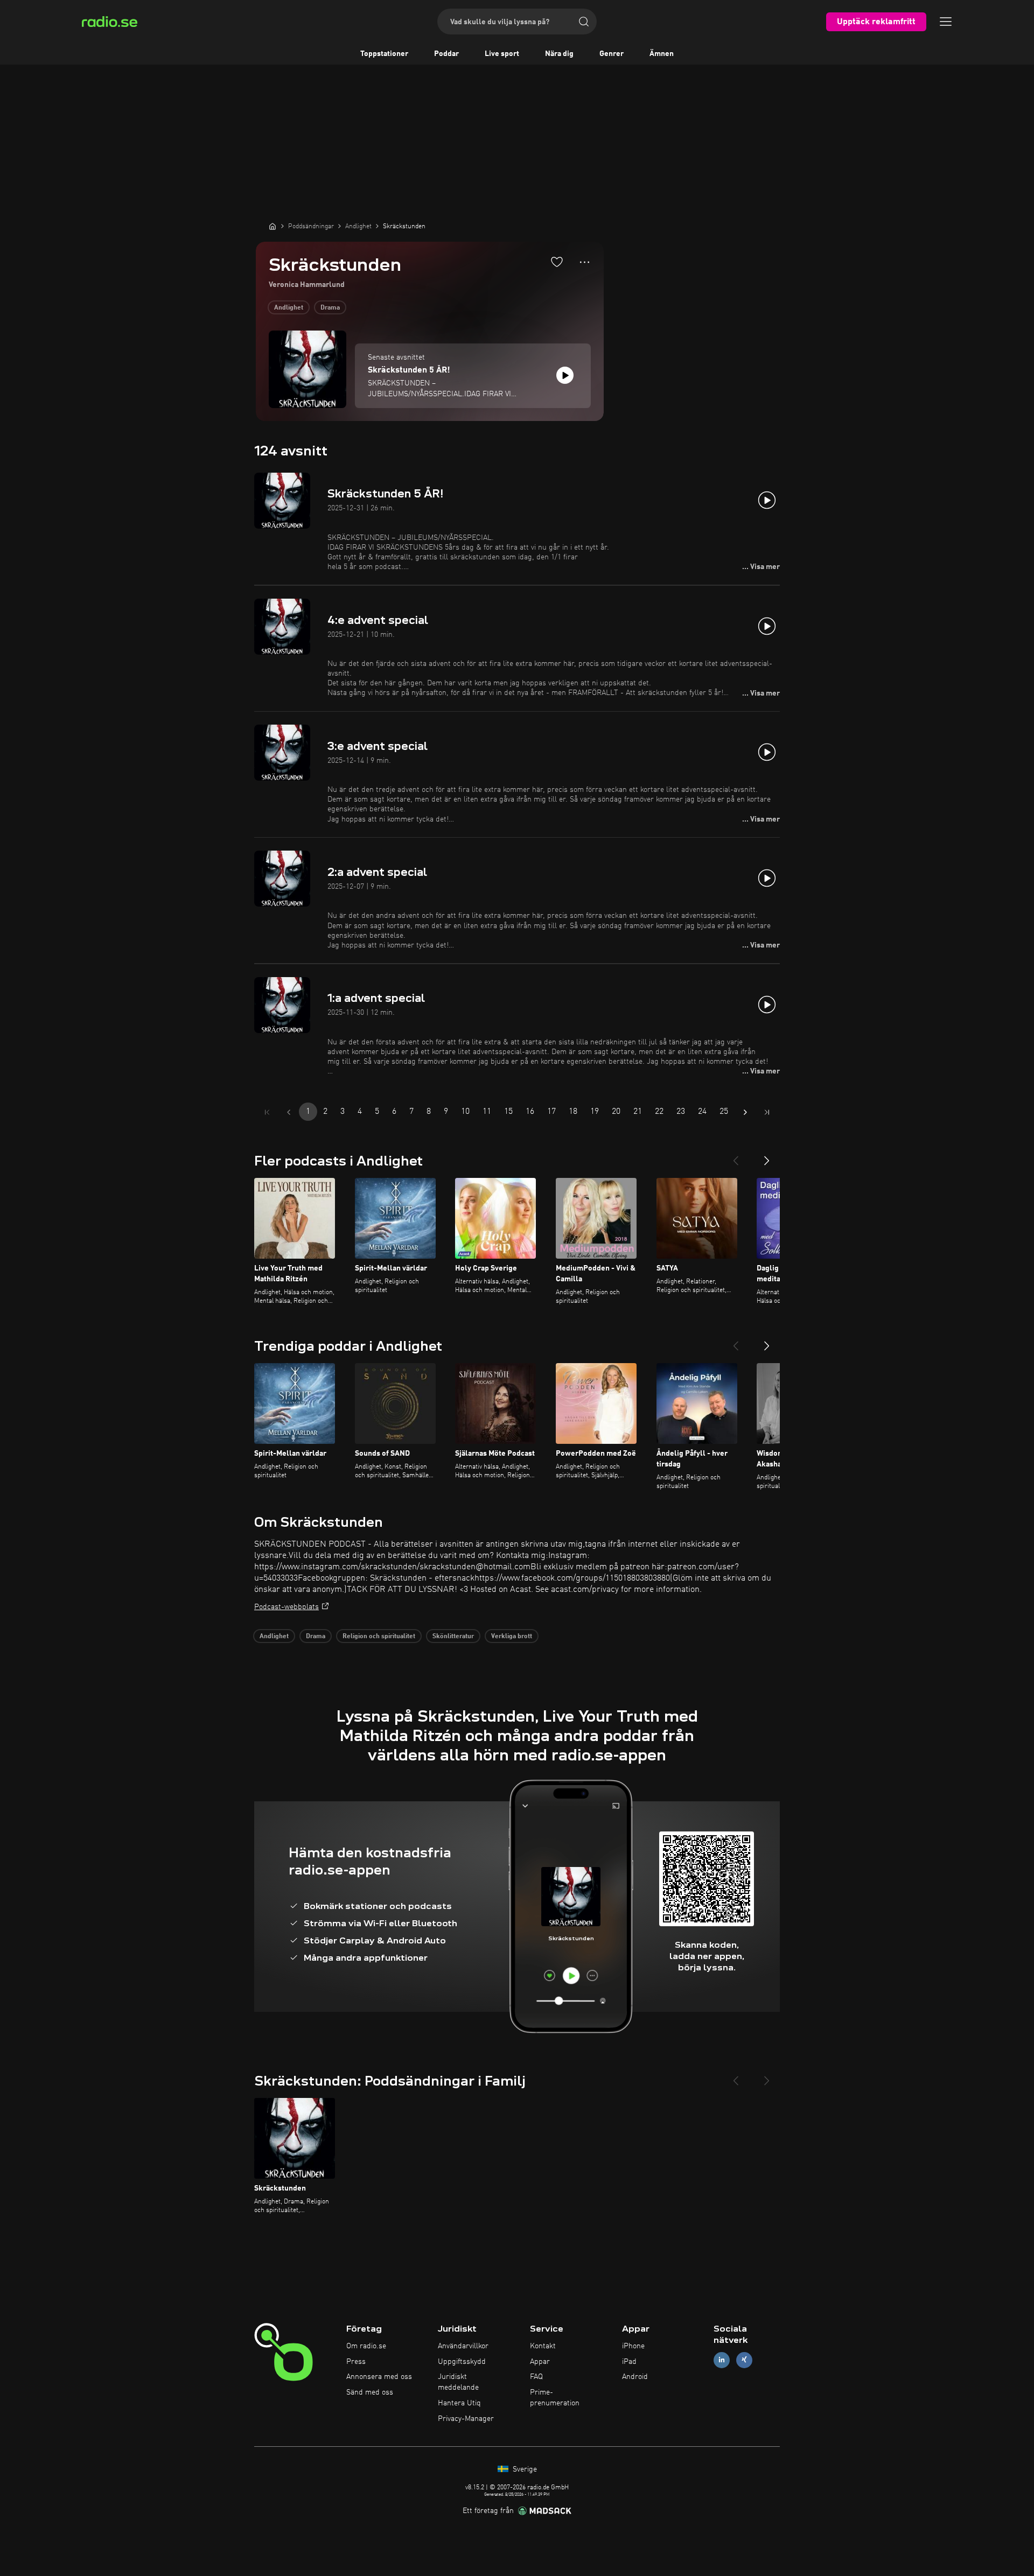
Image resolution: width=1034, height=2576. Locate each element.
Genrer (612, 54)
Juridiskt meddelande (458, 2382)
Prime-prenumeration (555, 2398)
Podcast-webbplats (287, 1607)
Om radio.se (366, 2346)
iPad (629, 2362)
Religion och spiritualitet (379, 1637)
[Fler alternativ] (585, 262)
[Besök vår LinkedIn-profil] (722, 2360)
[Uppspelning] (565, 375)
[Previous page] (289, 1112)
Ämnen (662, 54)
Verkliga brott (512, 1637)
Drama (330, 308)
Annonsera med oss (379, 2377)
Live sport (502, 54)
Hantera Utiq (459, 2403)
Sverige (524, 2469)
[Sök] (584, 22)
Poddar (446, 54)
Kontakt (543, 2346)
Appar (540, 2362)
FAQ (536, 2377)
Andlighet (289, 308)
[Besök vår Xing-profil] (744, 2360)
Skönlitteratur (453, 1637)
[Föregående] (736, 1156)
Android (635, 2377)
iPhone (633, 2346)
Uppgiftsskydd (462, 2362)
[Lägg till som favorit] (557, 262)
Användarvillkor (463, 2346)
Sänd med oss (370, 2392)
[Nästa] (767, 1156)
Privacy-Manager (466, 2419)
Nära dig (559, 54)
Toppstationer (384, 54)
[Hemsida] (273, 226)
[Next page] (745, 1112)
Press (356, 2362)
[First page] (267, 1112)
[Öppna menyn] (946, 22)
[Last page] (767, 1112)
